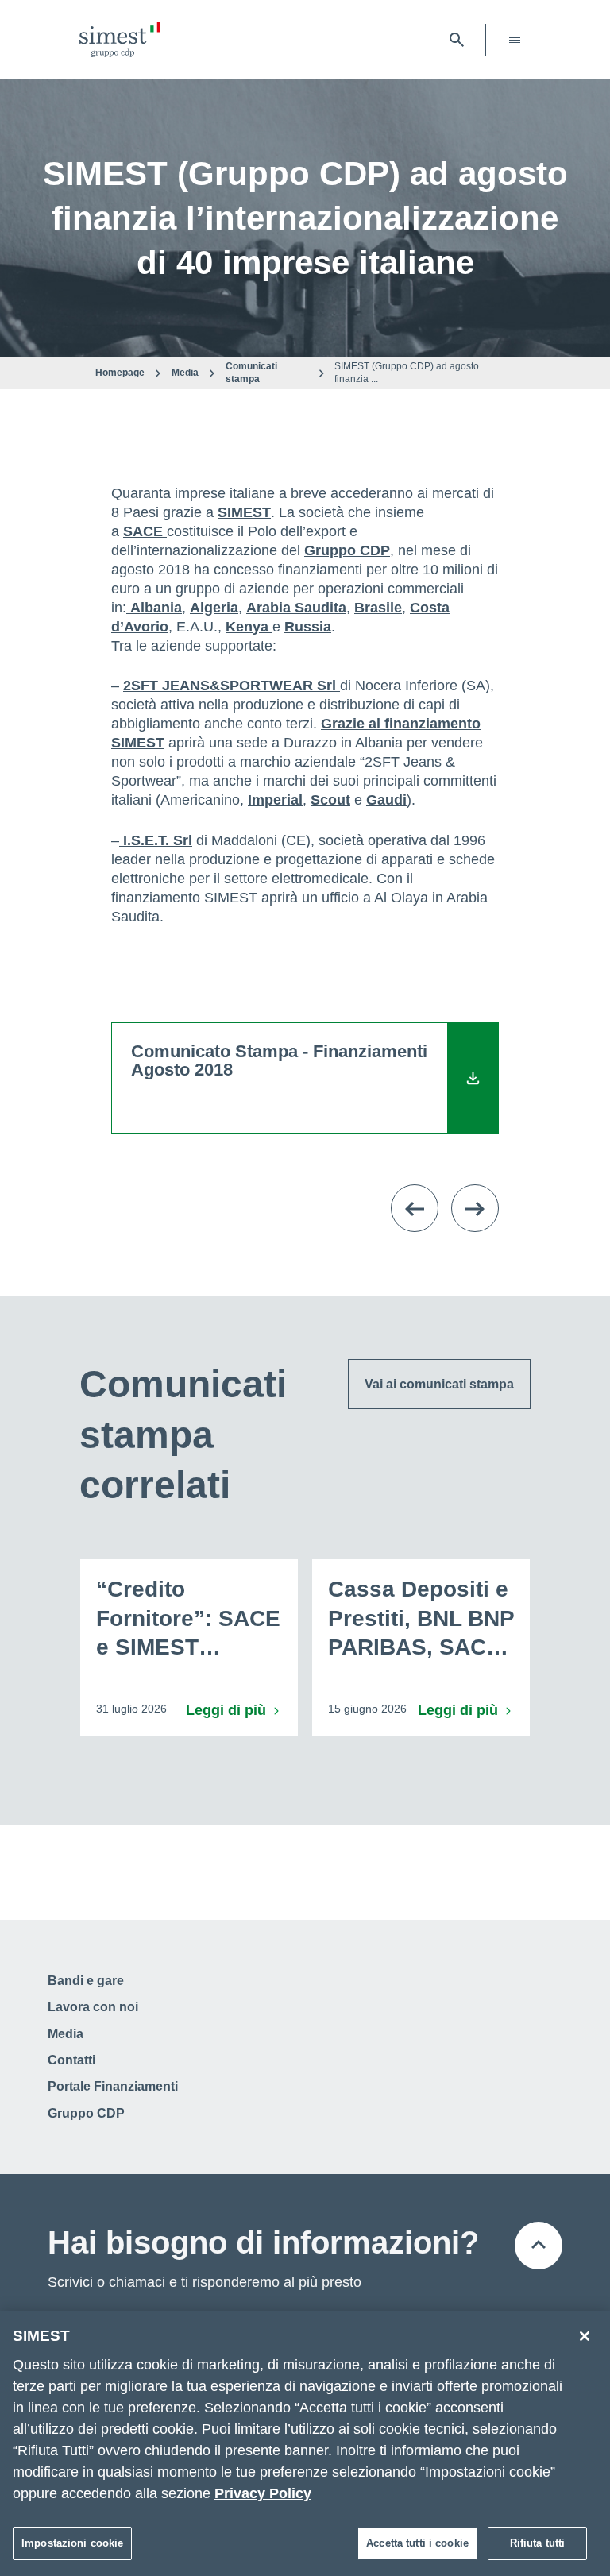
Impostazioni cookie (72, 2543)
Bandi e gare (86, 1981)
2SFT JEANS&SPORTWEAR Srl (232, 686)
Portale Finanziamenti (113, 2086)
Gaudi (386, 800)
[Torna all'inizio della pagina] (539, 2246)
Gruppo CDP (347, 550)
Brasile (378, 608)
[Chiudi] (585, 2336)
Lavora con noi (93, 2007)
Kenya (249, 627)
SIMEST (244, 512)
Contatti (71, 2060)
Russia (308, 627)
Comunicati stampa (251, 373)
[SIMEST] (120, 40)
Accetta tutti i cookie (417, 2543)
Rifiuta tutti (538, 2543)
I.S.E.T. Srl (156, 840)
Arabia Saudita (296, 608)
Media (185, 373)
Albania (154, 608)
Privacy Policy (263, 2493)
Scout (330, 800)
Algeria (214, 608)
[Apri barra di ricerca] (457, 40)
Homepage (120, 373)
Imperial (275, 800)
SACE (145, 531)
